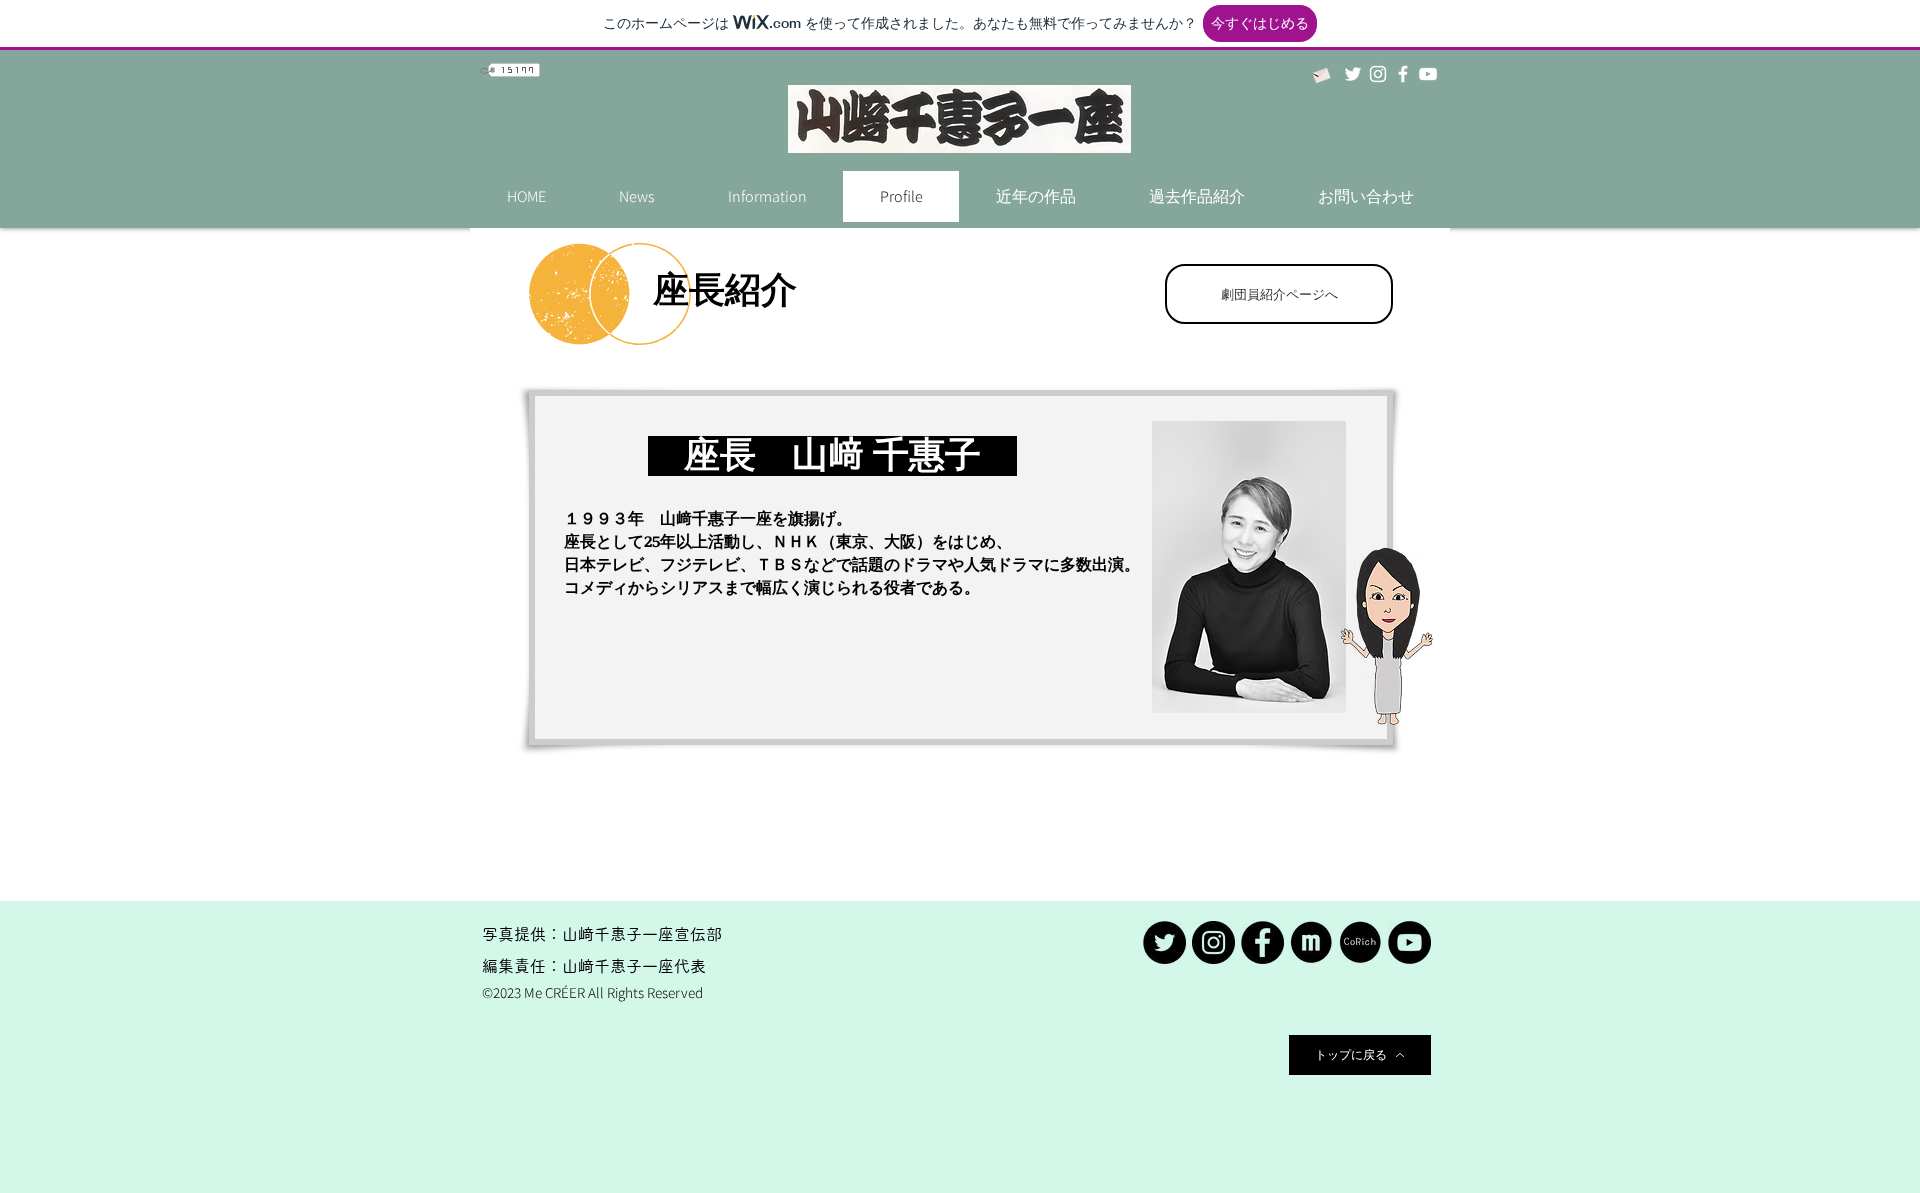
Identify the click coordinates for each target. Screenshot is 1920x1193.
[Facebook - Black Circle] (1262, 942)
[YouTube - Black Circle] (1409, 942)
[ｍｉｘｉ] (1311, 942)
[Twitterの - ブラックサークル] (1164, 942)
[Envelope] (1320, 74)
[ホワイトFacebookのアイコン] (1403, 74)
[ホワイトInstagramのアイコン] (1378, 74)
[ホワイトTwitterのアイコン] (1353, 74)
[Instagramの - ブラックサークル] (1213, 942)
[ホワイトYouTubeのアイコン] (1428, 74)
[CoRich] (1360, 942)
